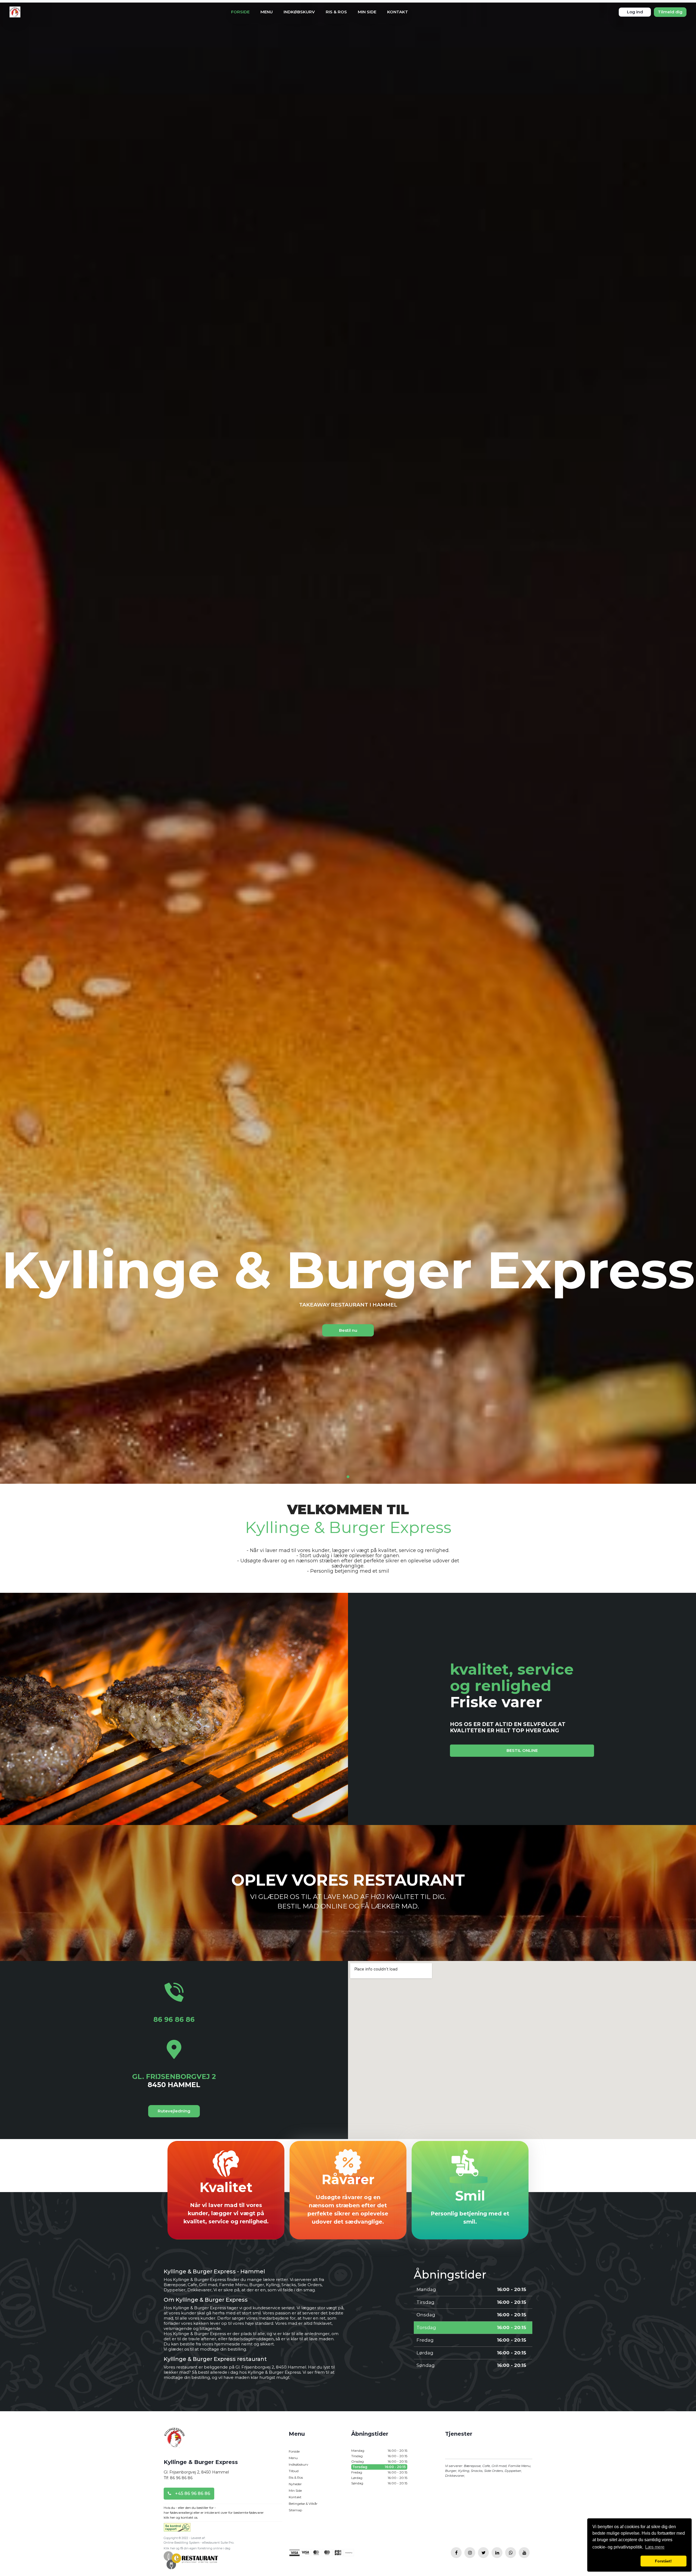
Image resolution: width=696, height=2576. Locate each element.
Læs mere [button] (655, 2547)
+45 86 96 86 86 (192, 2493)
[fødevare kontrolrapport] (177, 2529)
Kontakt (398, 12)
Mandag (379, 2451)
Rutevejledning (174, 2111)
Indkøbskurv (299, 12)
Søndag (379, 2483)
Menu (267, 12)
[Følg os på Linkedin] (497, 2553)
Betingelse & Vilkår (303, 2504)
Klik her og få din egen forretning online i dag (197, 2548)
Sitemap (295, 2510)
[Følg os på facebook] (456, 2553)
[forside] (175, 2442)
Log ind (635, 12)
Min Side (367, 12)
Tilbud (294, 2471)
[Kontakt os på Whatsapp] (511, 2553)
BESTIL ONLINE (522, 1750)
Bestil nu (348, 1330)
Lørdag (379, 2478)
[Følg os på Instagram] (470, 2553)
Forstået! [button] (663, 2561)
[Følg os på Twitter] (483, 2553)
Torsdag (379, 2467)
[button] (615, 2561)
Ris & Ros (336, 12)
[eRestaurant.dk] (191, 2560)
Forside (240, 12)
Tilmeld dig (670, 12)
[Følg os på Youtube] (524, 2553)
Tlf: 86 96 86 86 (178, 2478)
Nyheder (295, 2484)
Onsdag (379, 2461)
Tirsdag (379, 2456)
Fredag (379, 2472)
